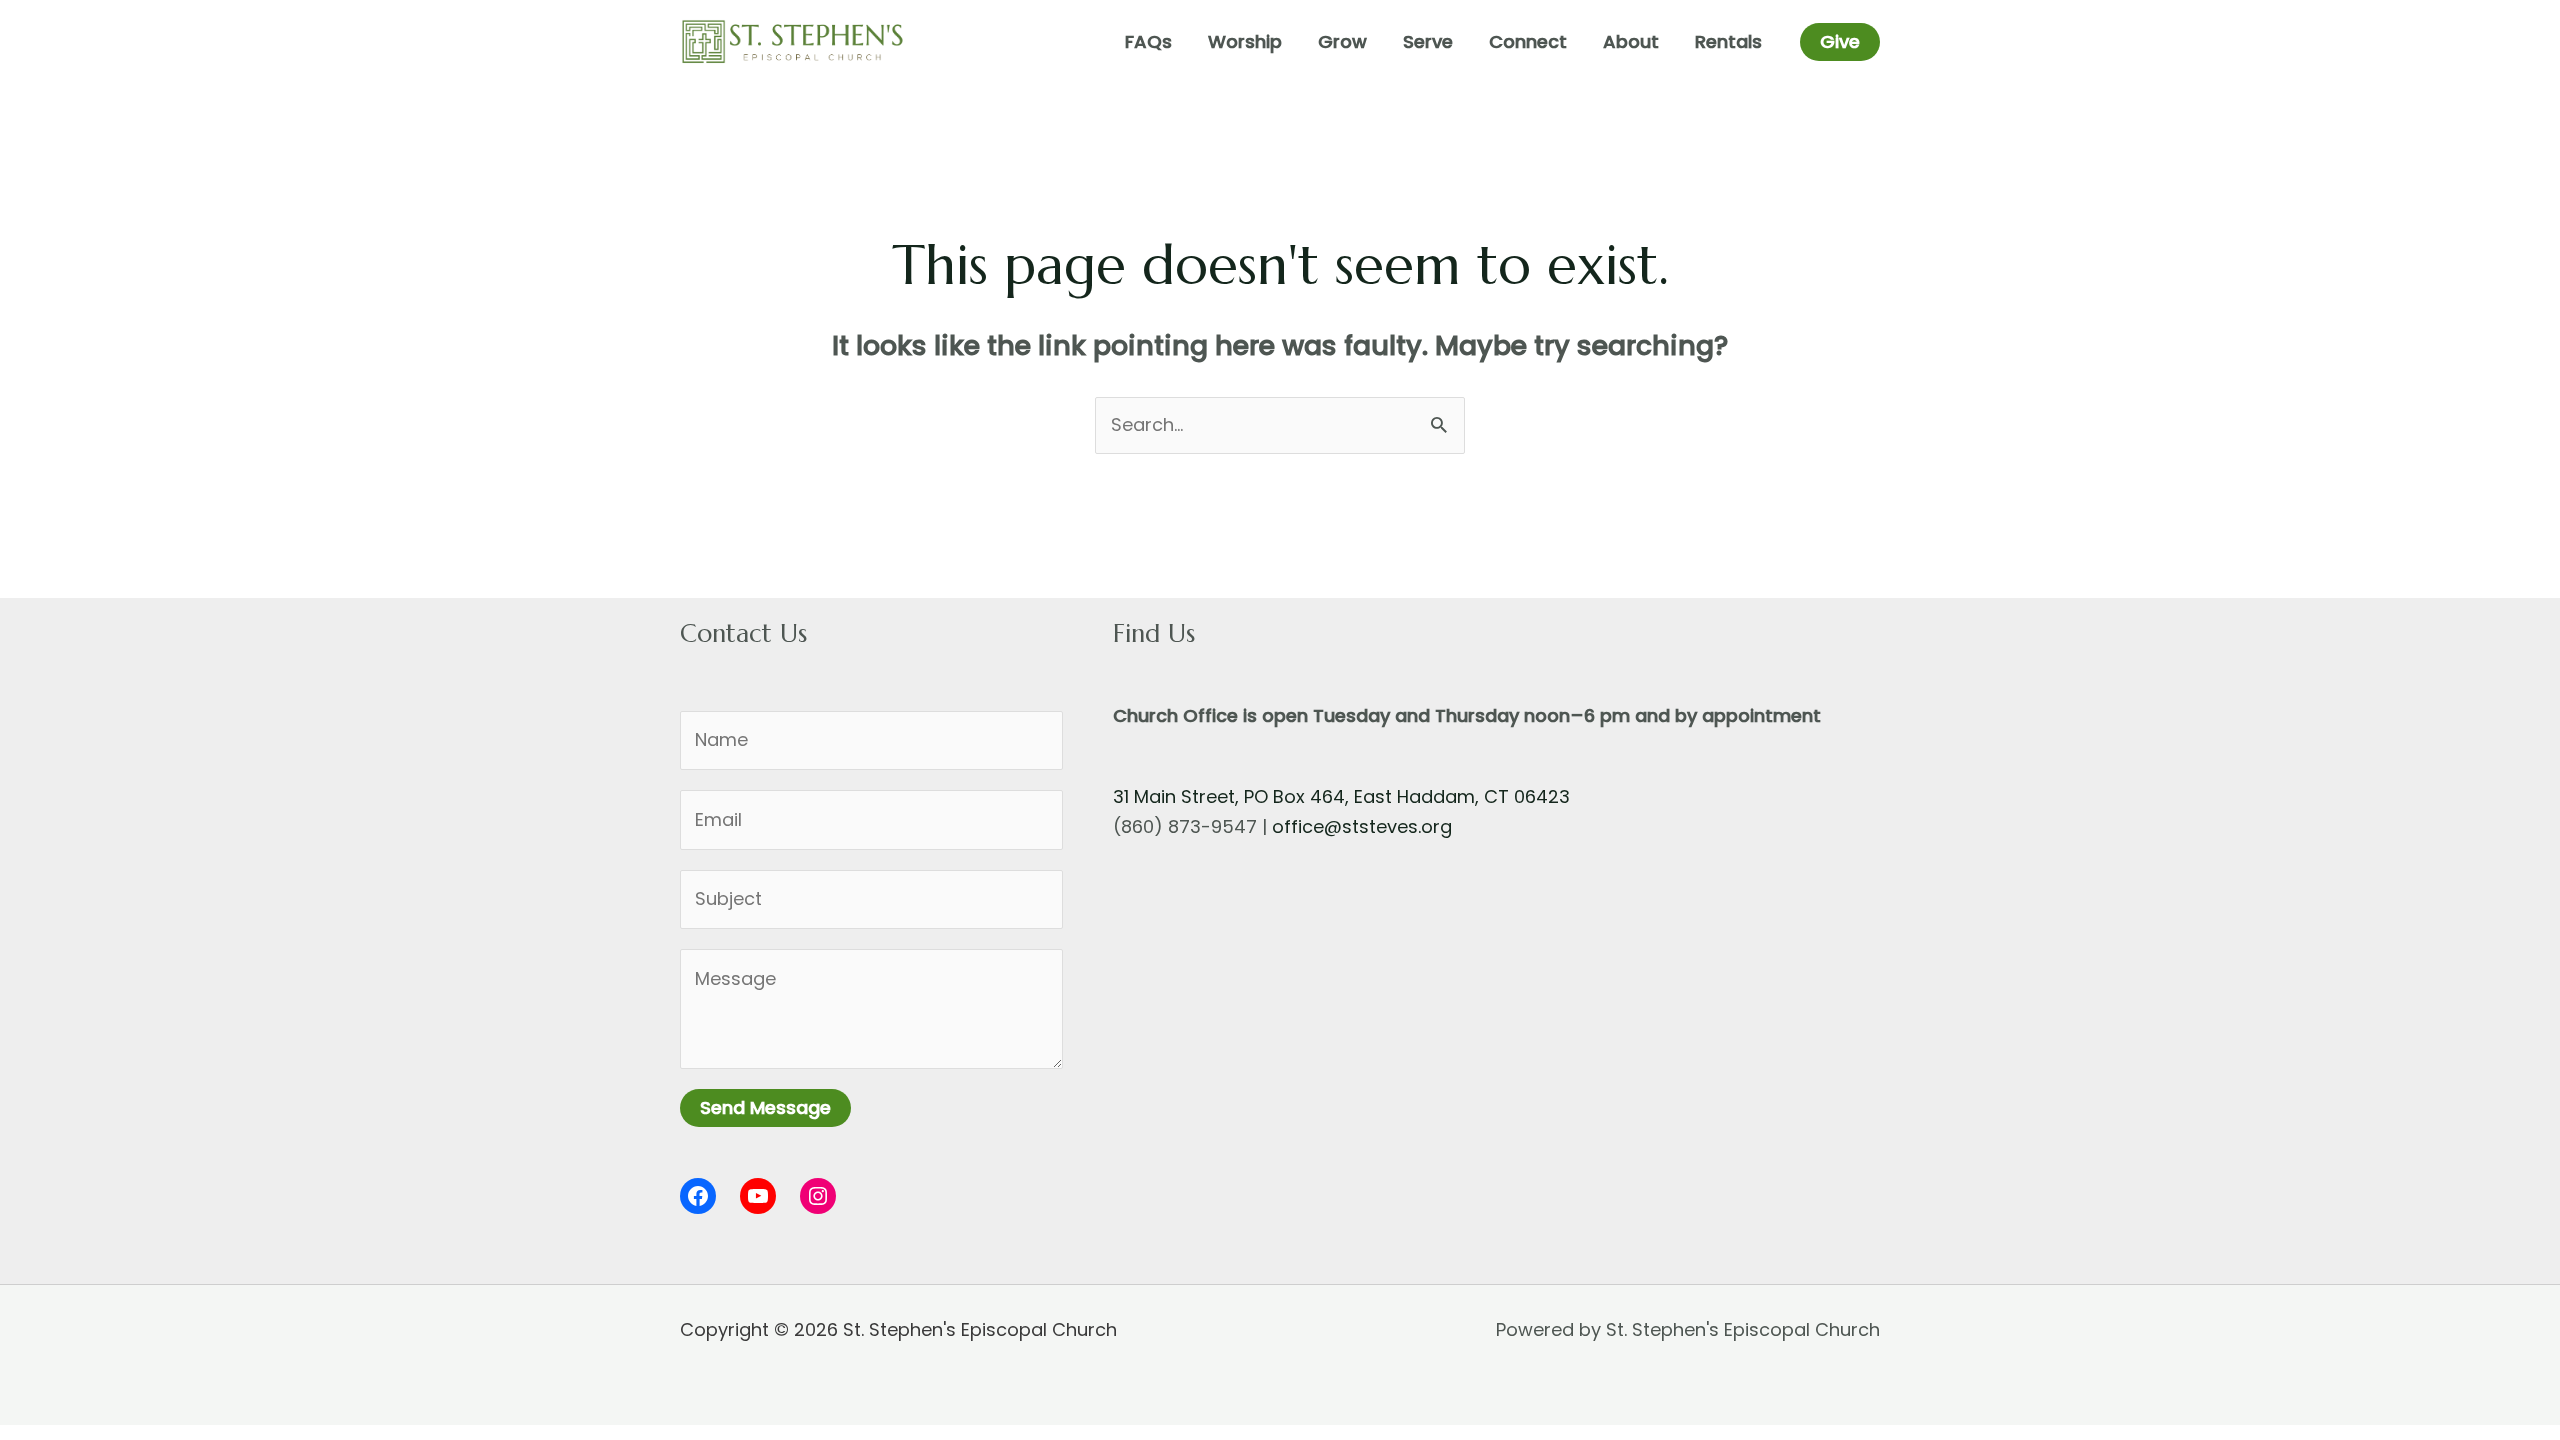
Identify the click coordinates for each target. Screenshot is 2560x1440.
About (1631, 41)
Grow (1342, 41)
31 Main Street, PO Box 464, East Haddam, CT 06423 (1341, 796)
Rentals (1728, 41)
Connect (1528, 41)
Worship (1245, 41)
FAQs (1148, 41)
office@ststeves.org (1362, 826)
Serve (1428, 41)
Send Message (765, 1107)
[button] (1840, 42)
